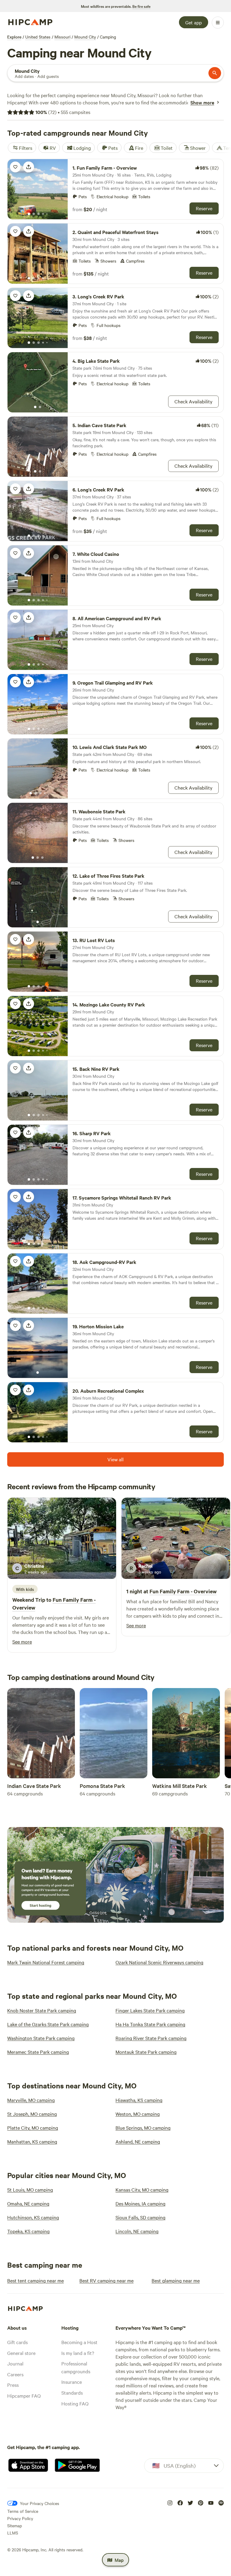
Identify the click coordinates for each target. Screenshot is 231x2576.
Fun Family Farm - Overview (183, 1591)
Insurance (72, 2382)
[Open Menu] (218, 23)
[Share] (29, 167)
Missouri (62, 37)
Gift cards (17, 2342)
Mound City (85, 37)
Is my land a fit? (78, 2353)
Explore (14, 37)
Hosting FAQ (75, 2403)
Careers (15, 2374)
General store (21, 2353)
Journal (15, 2363)
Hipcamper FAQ (24, 2396)
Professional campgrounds (76, 2367)
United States (38, 37)
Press (13, 2385)
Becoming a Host (79, 2342)
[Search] (215, 73)
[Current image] (29, 214)
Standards (72, 2393)
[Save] (15, 167)
